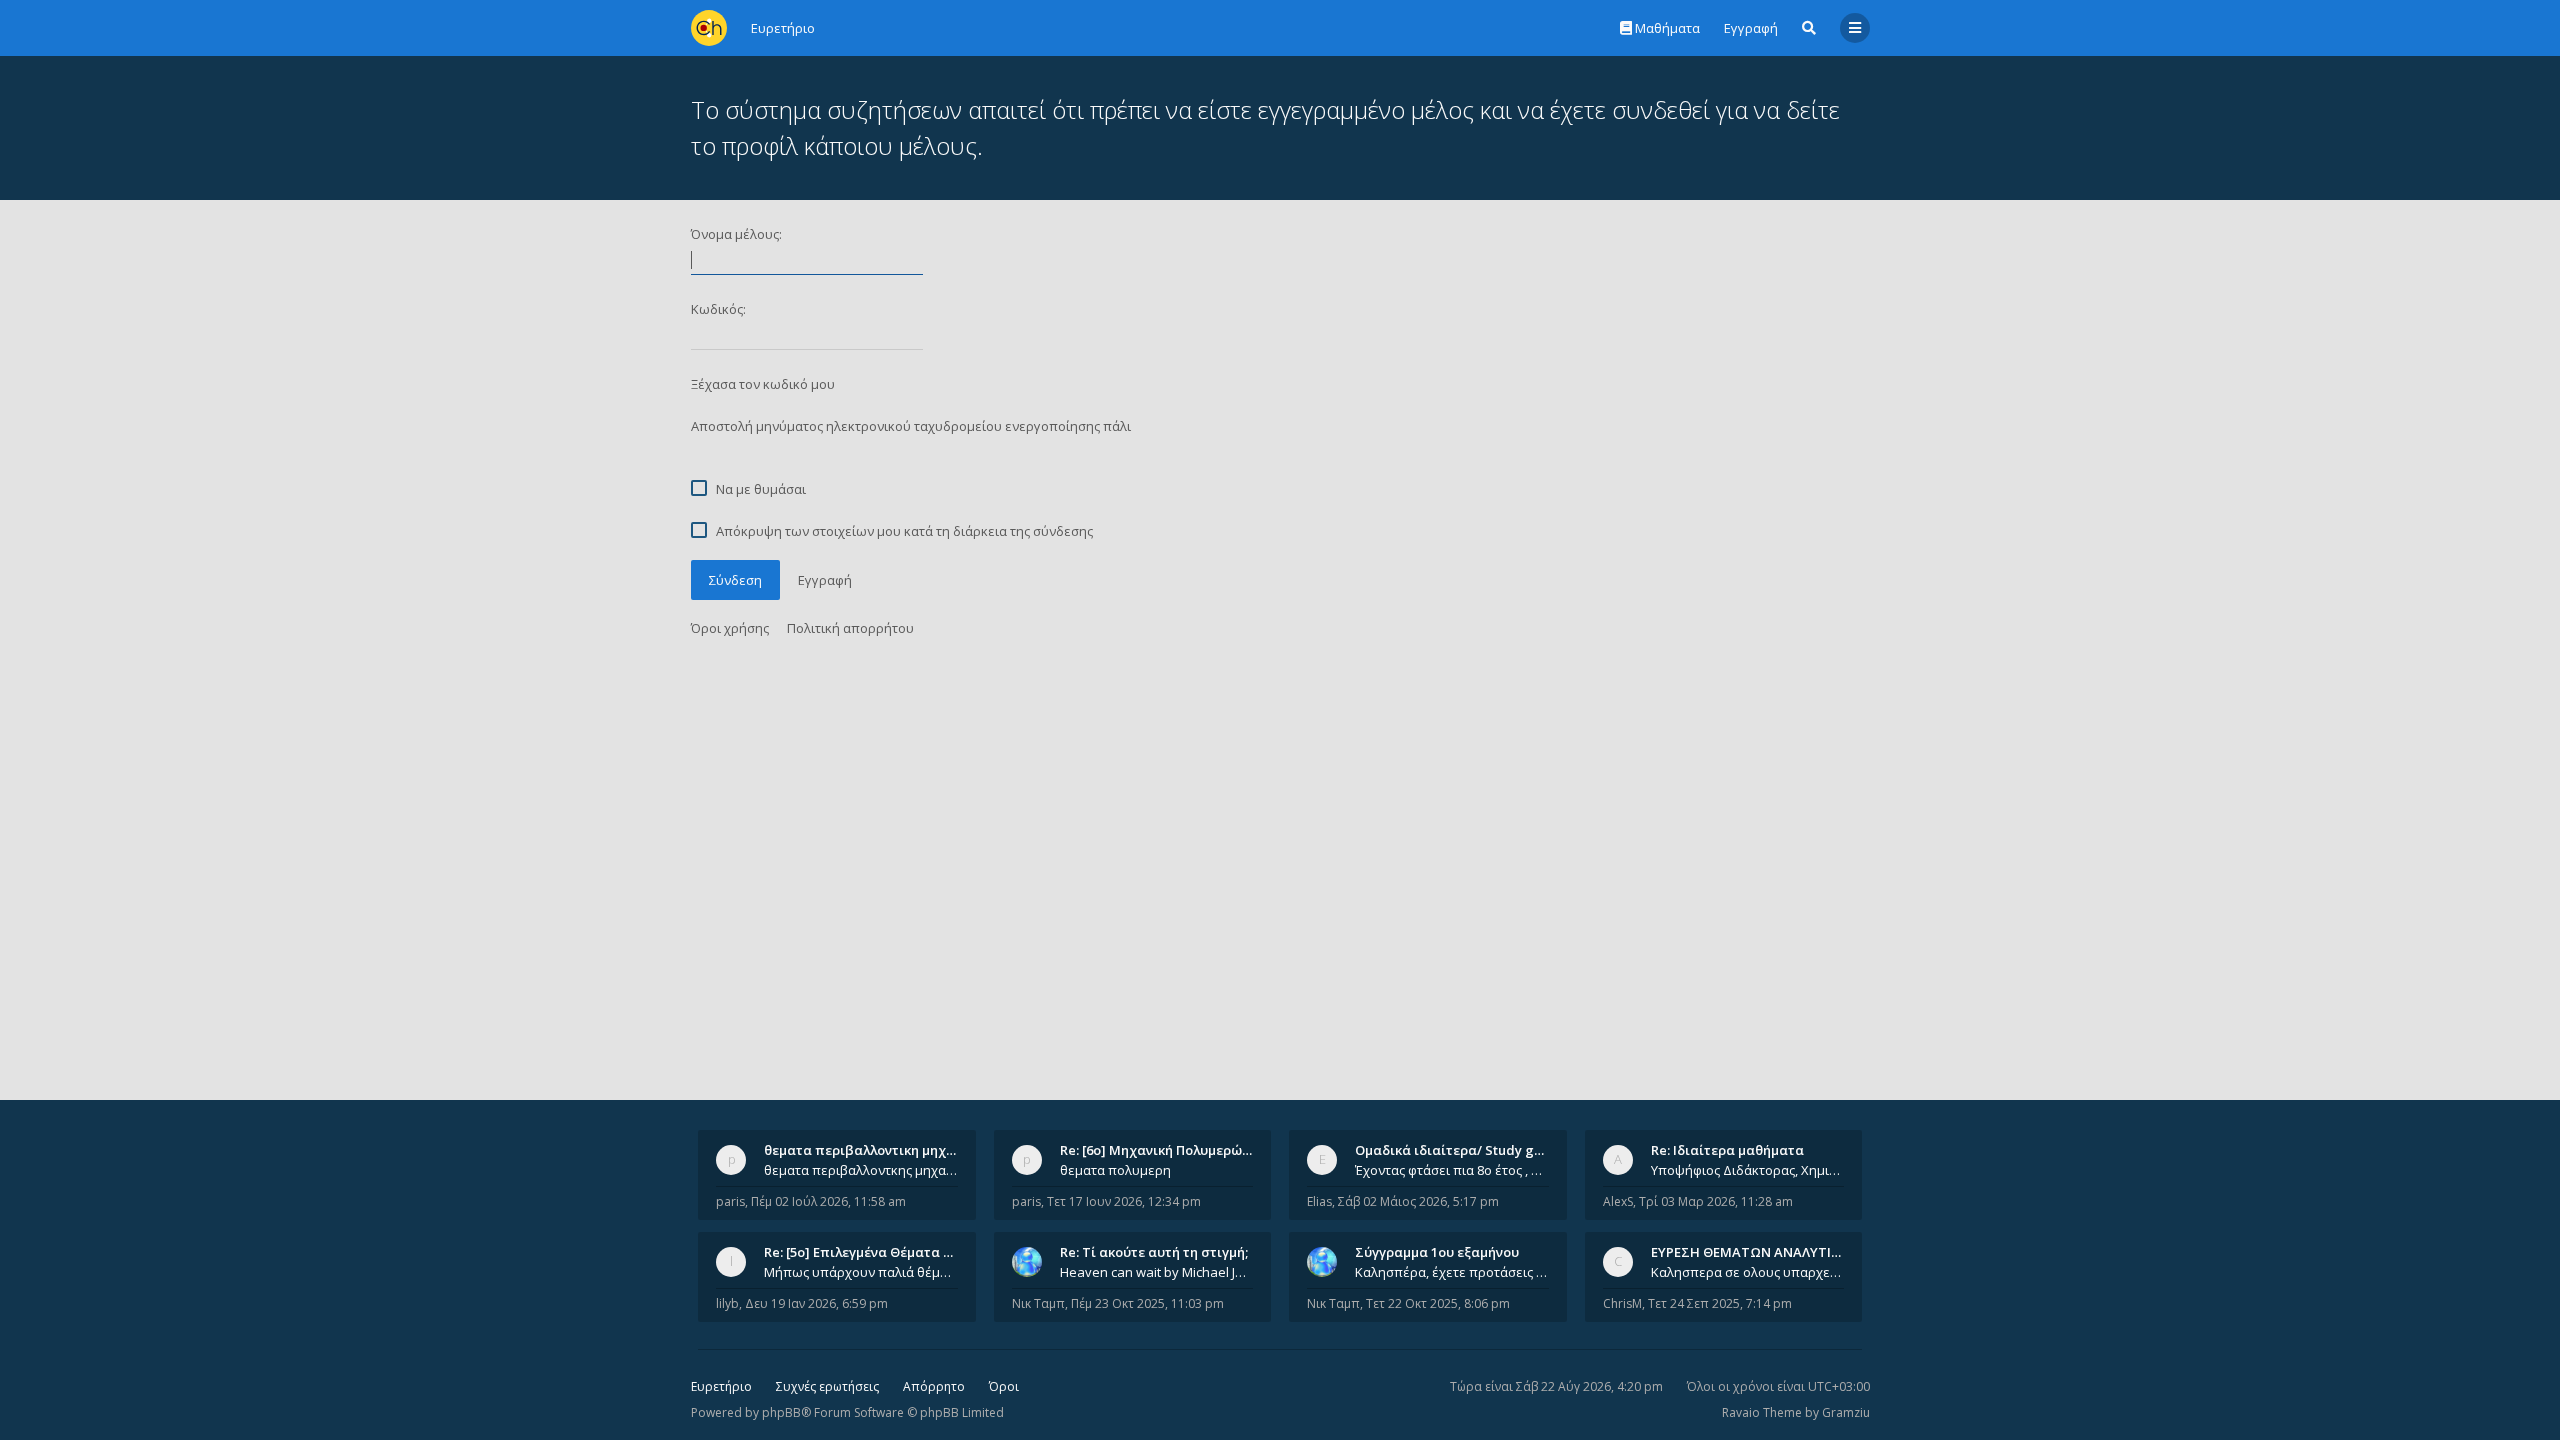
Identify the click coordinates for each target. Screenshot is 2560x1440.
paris (730, 1201)
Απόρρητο (934, 1386)
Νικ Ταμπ (1038, 1303)
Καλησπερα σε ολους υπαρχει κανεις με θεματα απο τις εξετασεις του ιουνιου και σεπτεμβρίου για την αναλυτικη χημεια (1748, 1272)
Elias (1319, 1201)
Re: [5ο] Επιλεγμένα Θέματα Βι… (865, 1252)
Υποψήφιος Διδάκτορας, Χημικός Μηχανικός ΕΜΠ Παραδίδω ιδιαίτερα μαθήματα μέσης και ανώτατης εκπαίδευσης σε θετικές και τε (1748, 1170)
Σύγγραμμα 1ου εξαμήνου (1437, 1252)
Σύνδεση (735, 580)
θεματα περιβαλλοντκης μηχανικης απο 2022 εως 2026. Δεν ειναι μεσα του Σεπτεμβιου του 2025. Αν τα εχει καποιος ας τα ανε (861, 1170)
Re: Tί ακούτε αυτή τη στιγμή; (1154, 1252)
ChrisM (1622, 1303)
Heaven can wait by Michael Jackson (1157, 1272)
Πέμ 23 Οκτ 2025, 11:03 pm (1147, 1303)
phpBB (781, 1412)
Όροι (1004, 1386)
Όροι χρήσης (730, 628)
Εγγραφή (1751, 28)
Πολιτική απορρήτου (850, 628)
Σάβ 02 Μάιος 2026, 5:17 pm (1418, 1201)
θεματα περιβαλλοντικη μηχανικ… (874, 1150)
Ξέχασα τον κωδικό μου (763, 384)
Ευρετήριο (721, 1386)
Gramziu (1846, 1412)
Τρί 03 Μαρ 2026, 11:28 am (1716, 1201)
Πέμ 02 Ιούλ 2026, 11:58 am (828, 1201)
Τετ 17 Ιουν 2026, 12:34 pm (1124, 1201)
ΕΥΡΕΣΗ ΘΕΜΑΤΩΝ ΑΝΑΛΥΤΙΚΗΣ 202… (1771, 1252)
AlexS (1618, 1201)
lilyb (727, 1303)
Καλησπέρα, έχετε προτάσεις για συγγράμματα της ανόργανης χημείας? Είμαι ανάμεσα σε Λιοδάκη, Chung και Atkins (1452, 1272)
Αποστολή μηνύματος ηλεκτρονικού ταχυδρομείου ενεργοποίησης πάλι (911, 426)
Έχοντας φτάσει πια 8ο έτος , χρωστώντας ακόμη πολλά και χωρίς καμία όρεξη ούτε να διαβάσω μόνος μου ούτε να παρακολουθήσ (1452, 1170)
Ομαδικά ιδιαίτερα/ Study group (1459, 1150)
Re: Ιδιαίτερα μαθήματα (1727, 1150)
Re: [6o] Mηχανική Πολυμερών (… (1163, 1150)
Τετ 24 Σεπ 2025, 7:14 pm (1720, 1303)
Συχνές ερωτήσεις (827, 1386)
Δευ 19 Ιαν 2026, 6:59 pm (816, 1303)
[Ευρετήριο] (709, 28)
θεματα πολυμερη (1115, 1170)
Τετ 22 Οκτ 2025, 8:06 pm (1438, 1303)
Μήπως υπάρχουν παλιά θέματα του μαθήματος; (861, 1272)
